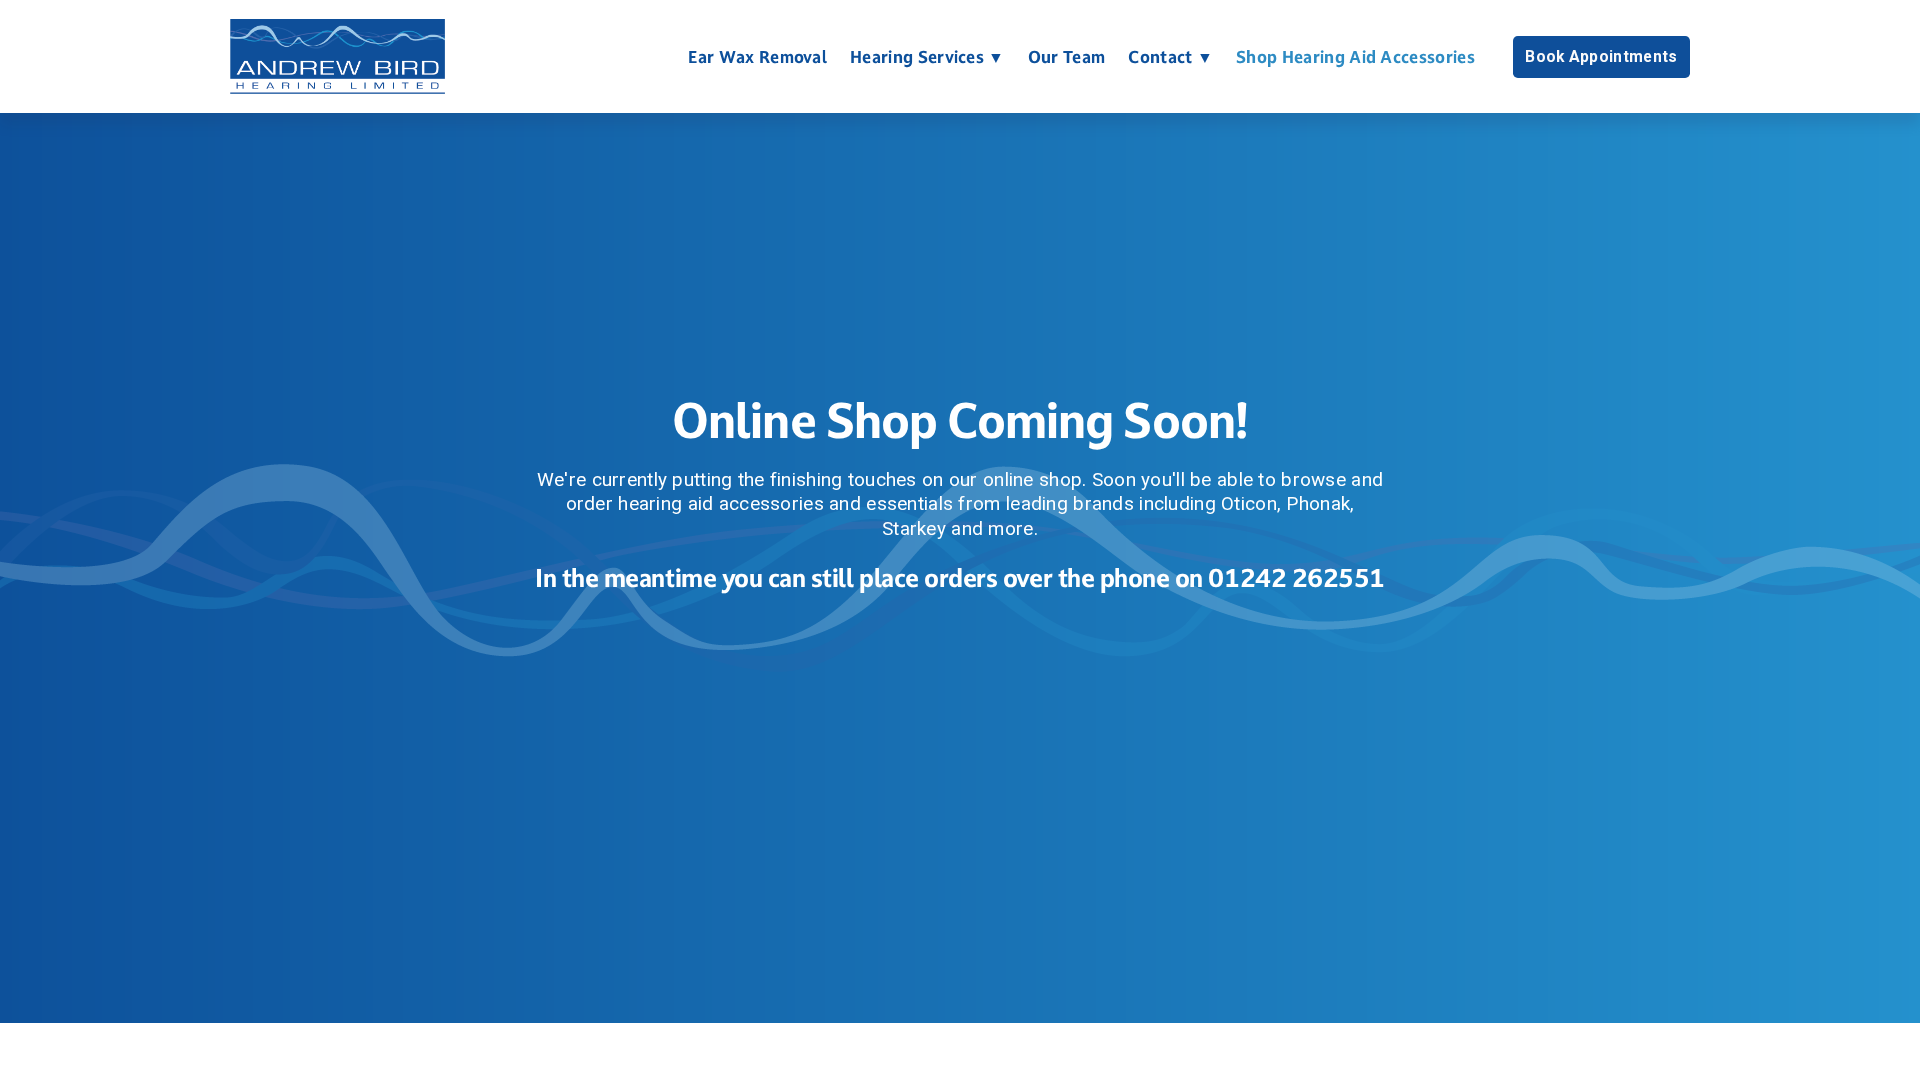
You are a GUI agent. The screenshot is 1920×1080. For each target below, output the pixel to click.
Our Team (1067, 57)
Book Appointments (1601, 57)
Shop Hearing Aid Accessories (1355, 57)
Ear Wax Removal (757, 57)
